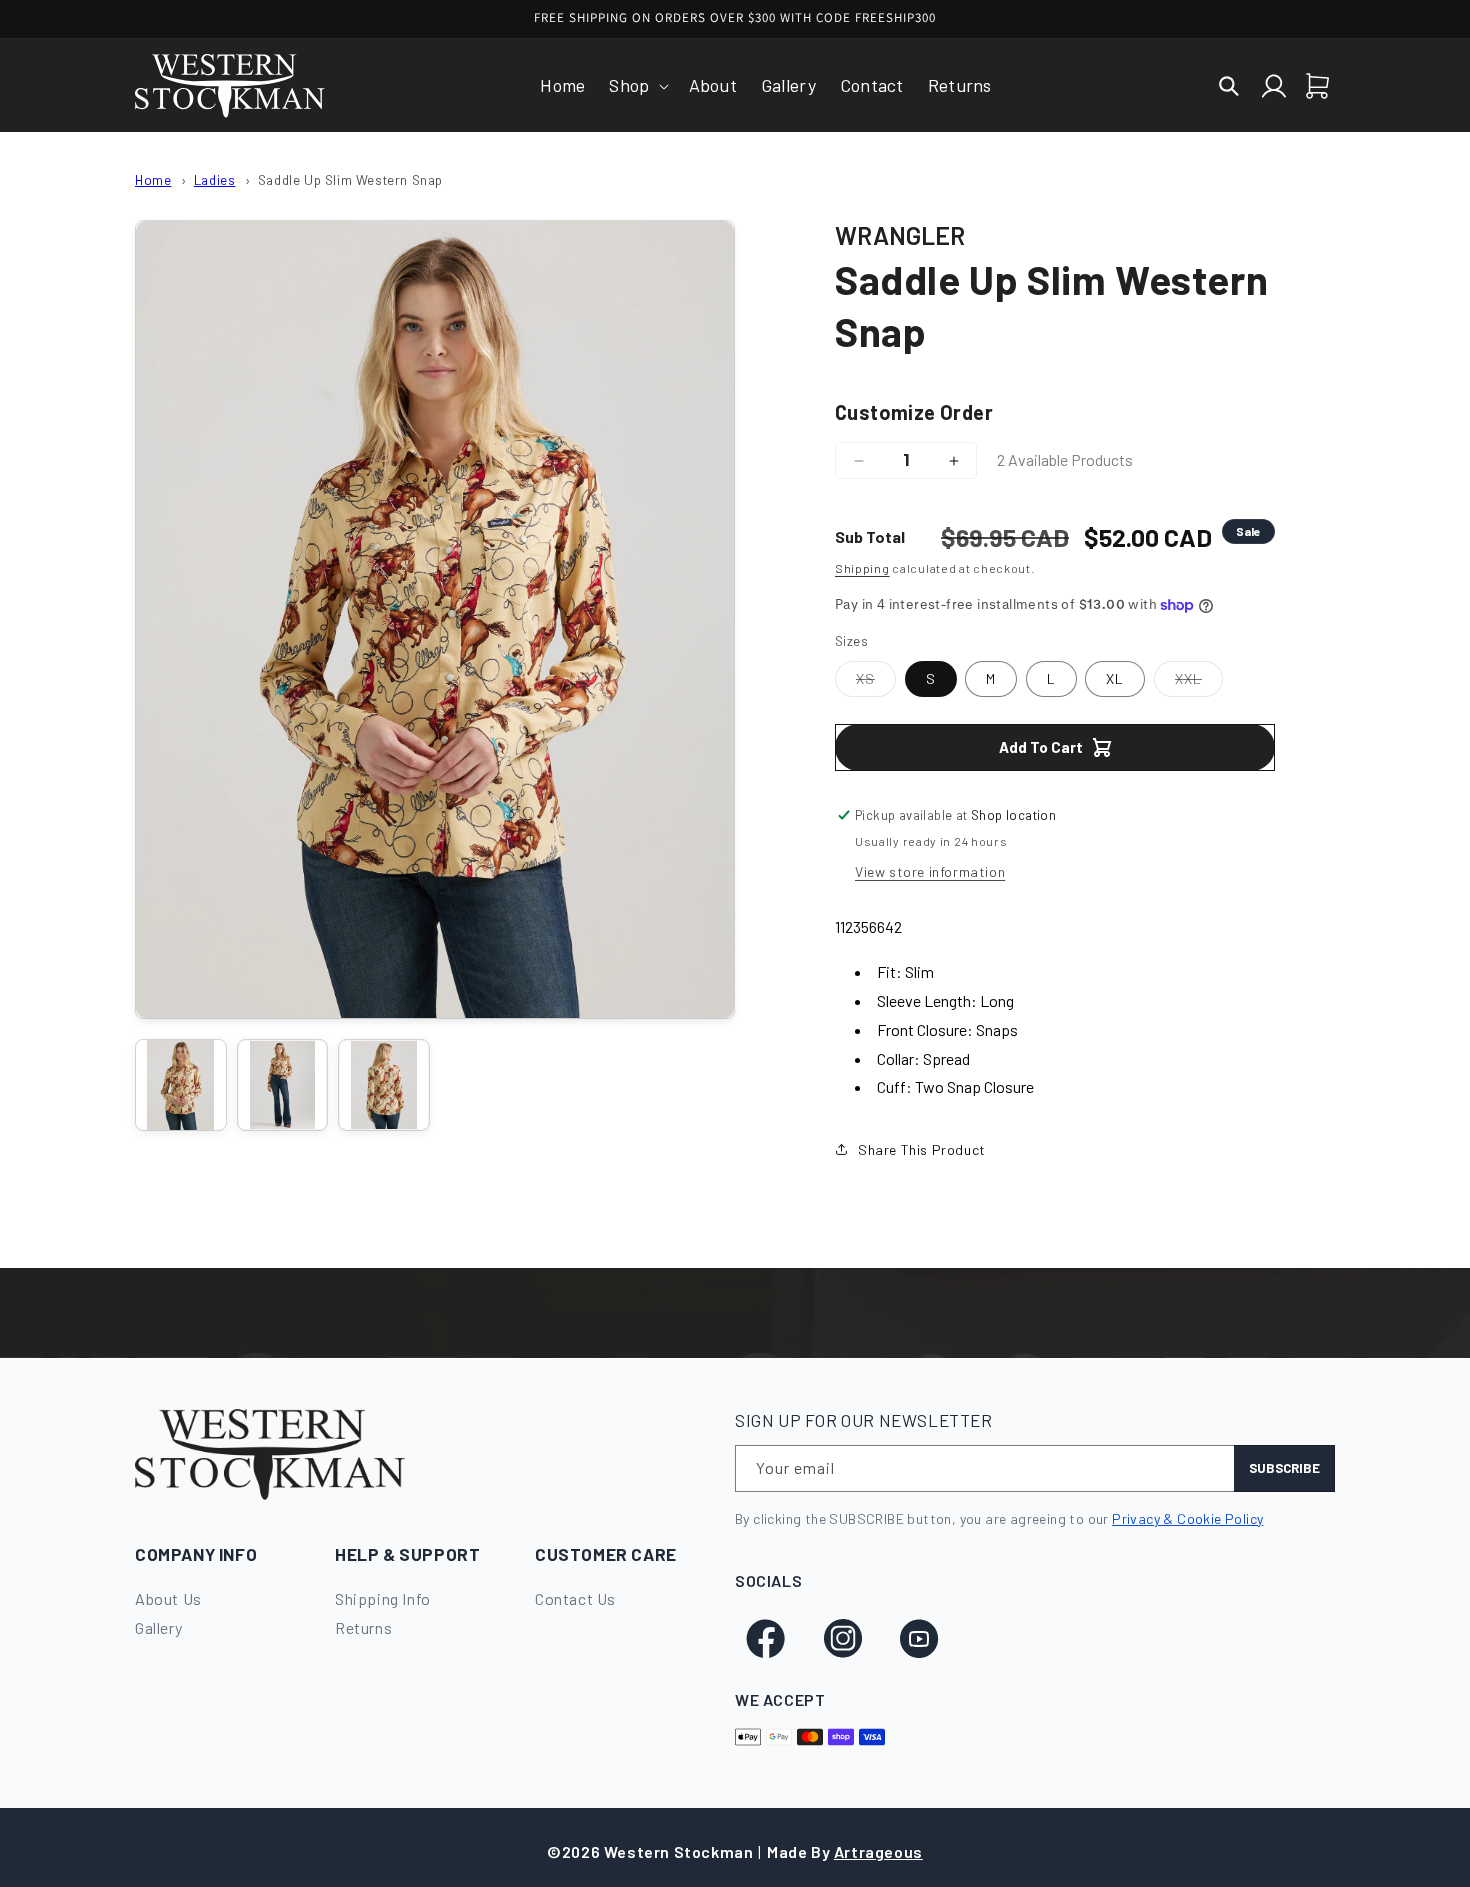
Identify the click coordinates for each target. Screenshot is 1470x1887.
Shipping (862, 568)
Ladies (215, 179)
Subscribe (1284, 1468)
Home (153, 179)
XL (1115, 678)
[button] (636, 85)
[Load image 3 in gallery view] (384, 1085)
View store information (930, 871)
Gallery (158, 1627)
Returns (363, 1627)
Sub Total (870, 536)
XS (876, 683)
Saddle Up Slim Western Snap (350, 179)
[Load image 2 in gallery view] (283, 1085)
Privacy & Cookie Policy (1187, 1518)
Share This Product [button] (922, 1149)
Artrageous (878, 1851)
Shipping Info (383, 1598)
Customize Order (914, 412)
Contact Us (575, 1598)
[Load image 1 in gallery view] (181, 1085)
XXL (1199, 683)
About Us (168, 1598)
